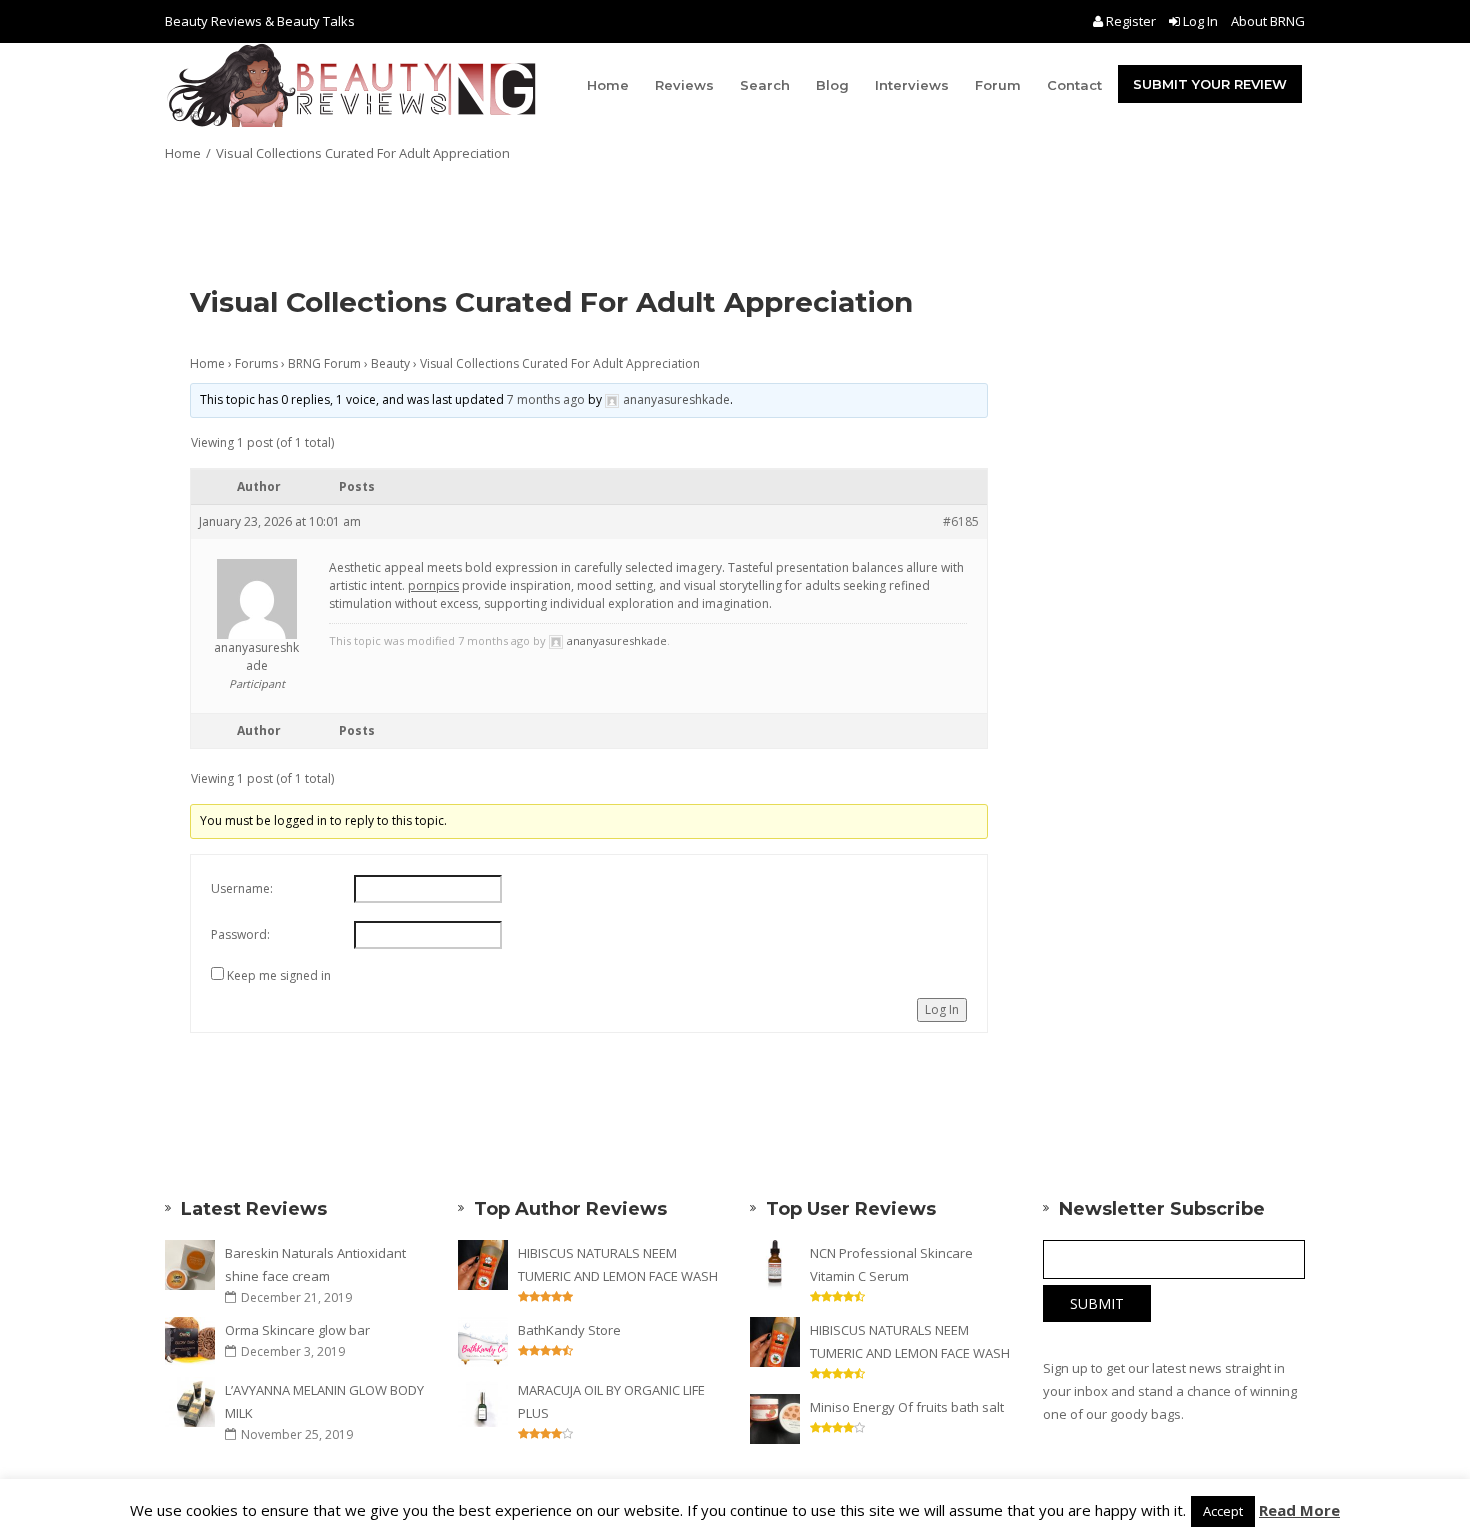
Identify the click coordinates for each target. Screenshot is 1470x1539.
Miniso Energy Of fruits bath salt (907, 1407)
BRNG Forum (324, 363)
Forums (256, 363)
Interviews (912, 85)
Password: (240, 934)
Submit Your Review (1210, 84)
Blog (832, 85)
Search (765, 85)
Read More (1299, 1510)
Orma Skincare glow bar (297, 1330)
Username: (242, 888)
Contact (1074, 85)
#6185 (961, 521)
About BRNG (1268, 21)
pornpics (433, 585)
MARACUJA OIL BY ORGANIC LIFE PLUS (611, 1401)
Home (608, 85)
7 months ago (546, 399)
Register (1131, 21)
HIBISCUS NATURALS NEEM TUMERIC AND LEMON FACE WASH (618, 1264)
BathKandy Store (569, 1330)
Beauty (390, 363)
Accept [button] (1223, 1511)
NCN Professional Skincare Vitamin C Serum (891, 1264)
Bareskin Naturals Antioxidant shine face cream (315, 1264)
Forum (998, 85)
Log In (1200, 21)
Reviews (684, 85)
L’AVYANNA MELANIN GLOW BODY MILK (324, 1401)
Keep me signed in (279, 975)
